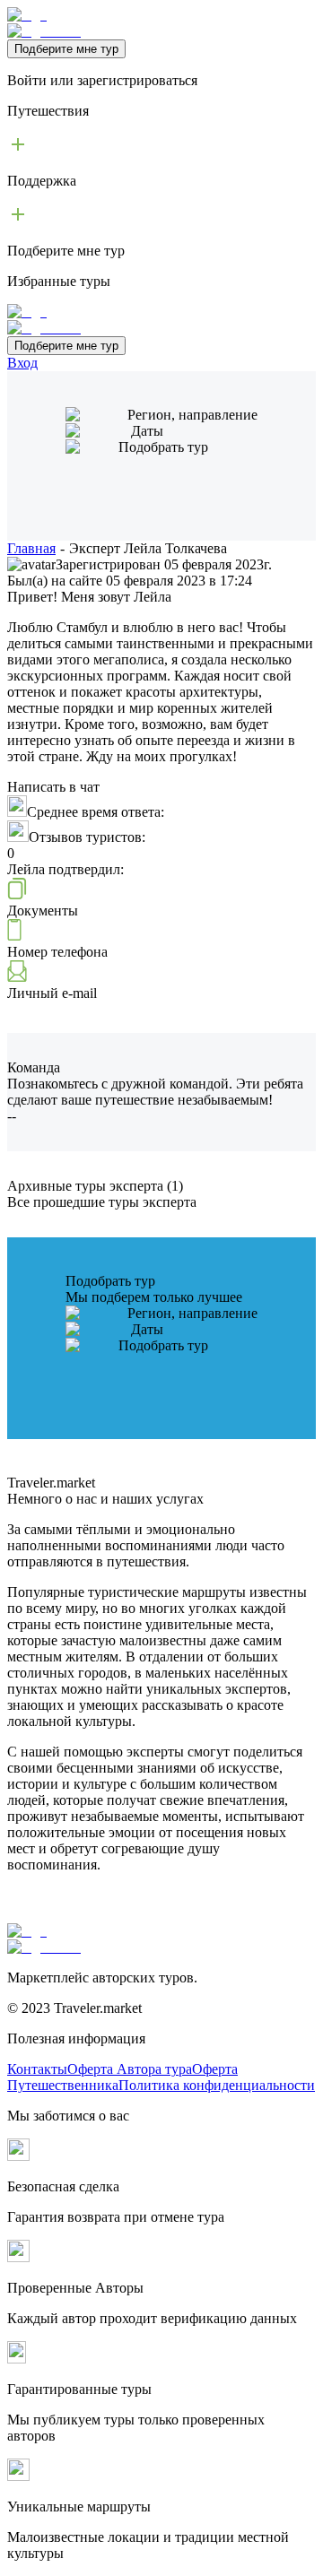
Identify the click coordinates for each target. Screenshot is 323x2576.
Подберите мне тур (66, 49)
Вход (22, 363)
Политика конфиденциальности (217, 2085)
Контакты (37, 2069)
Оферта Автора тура (130, 2069)
